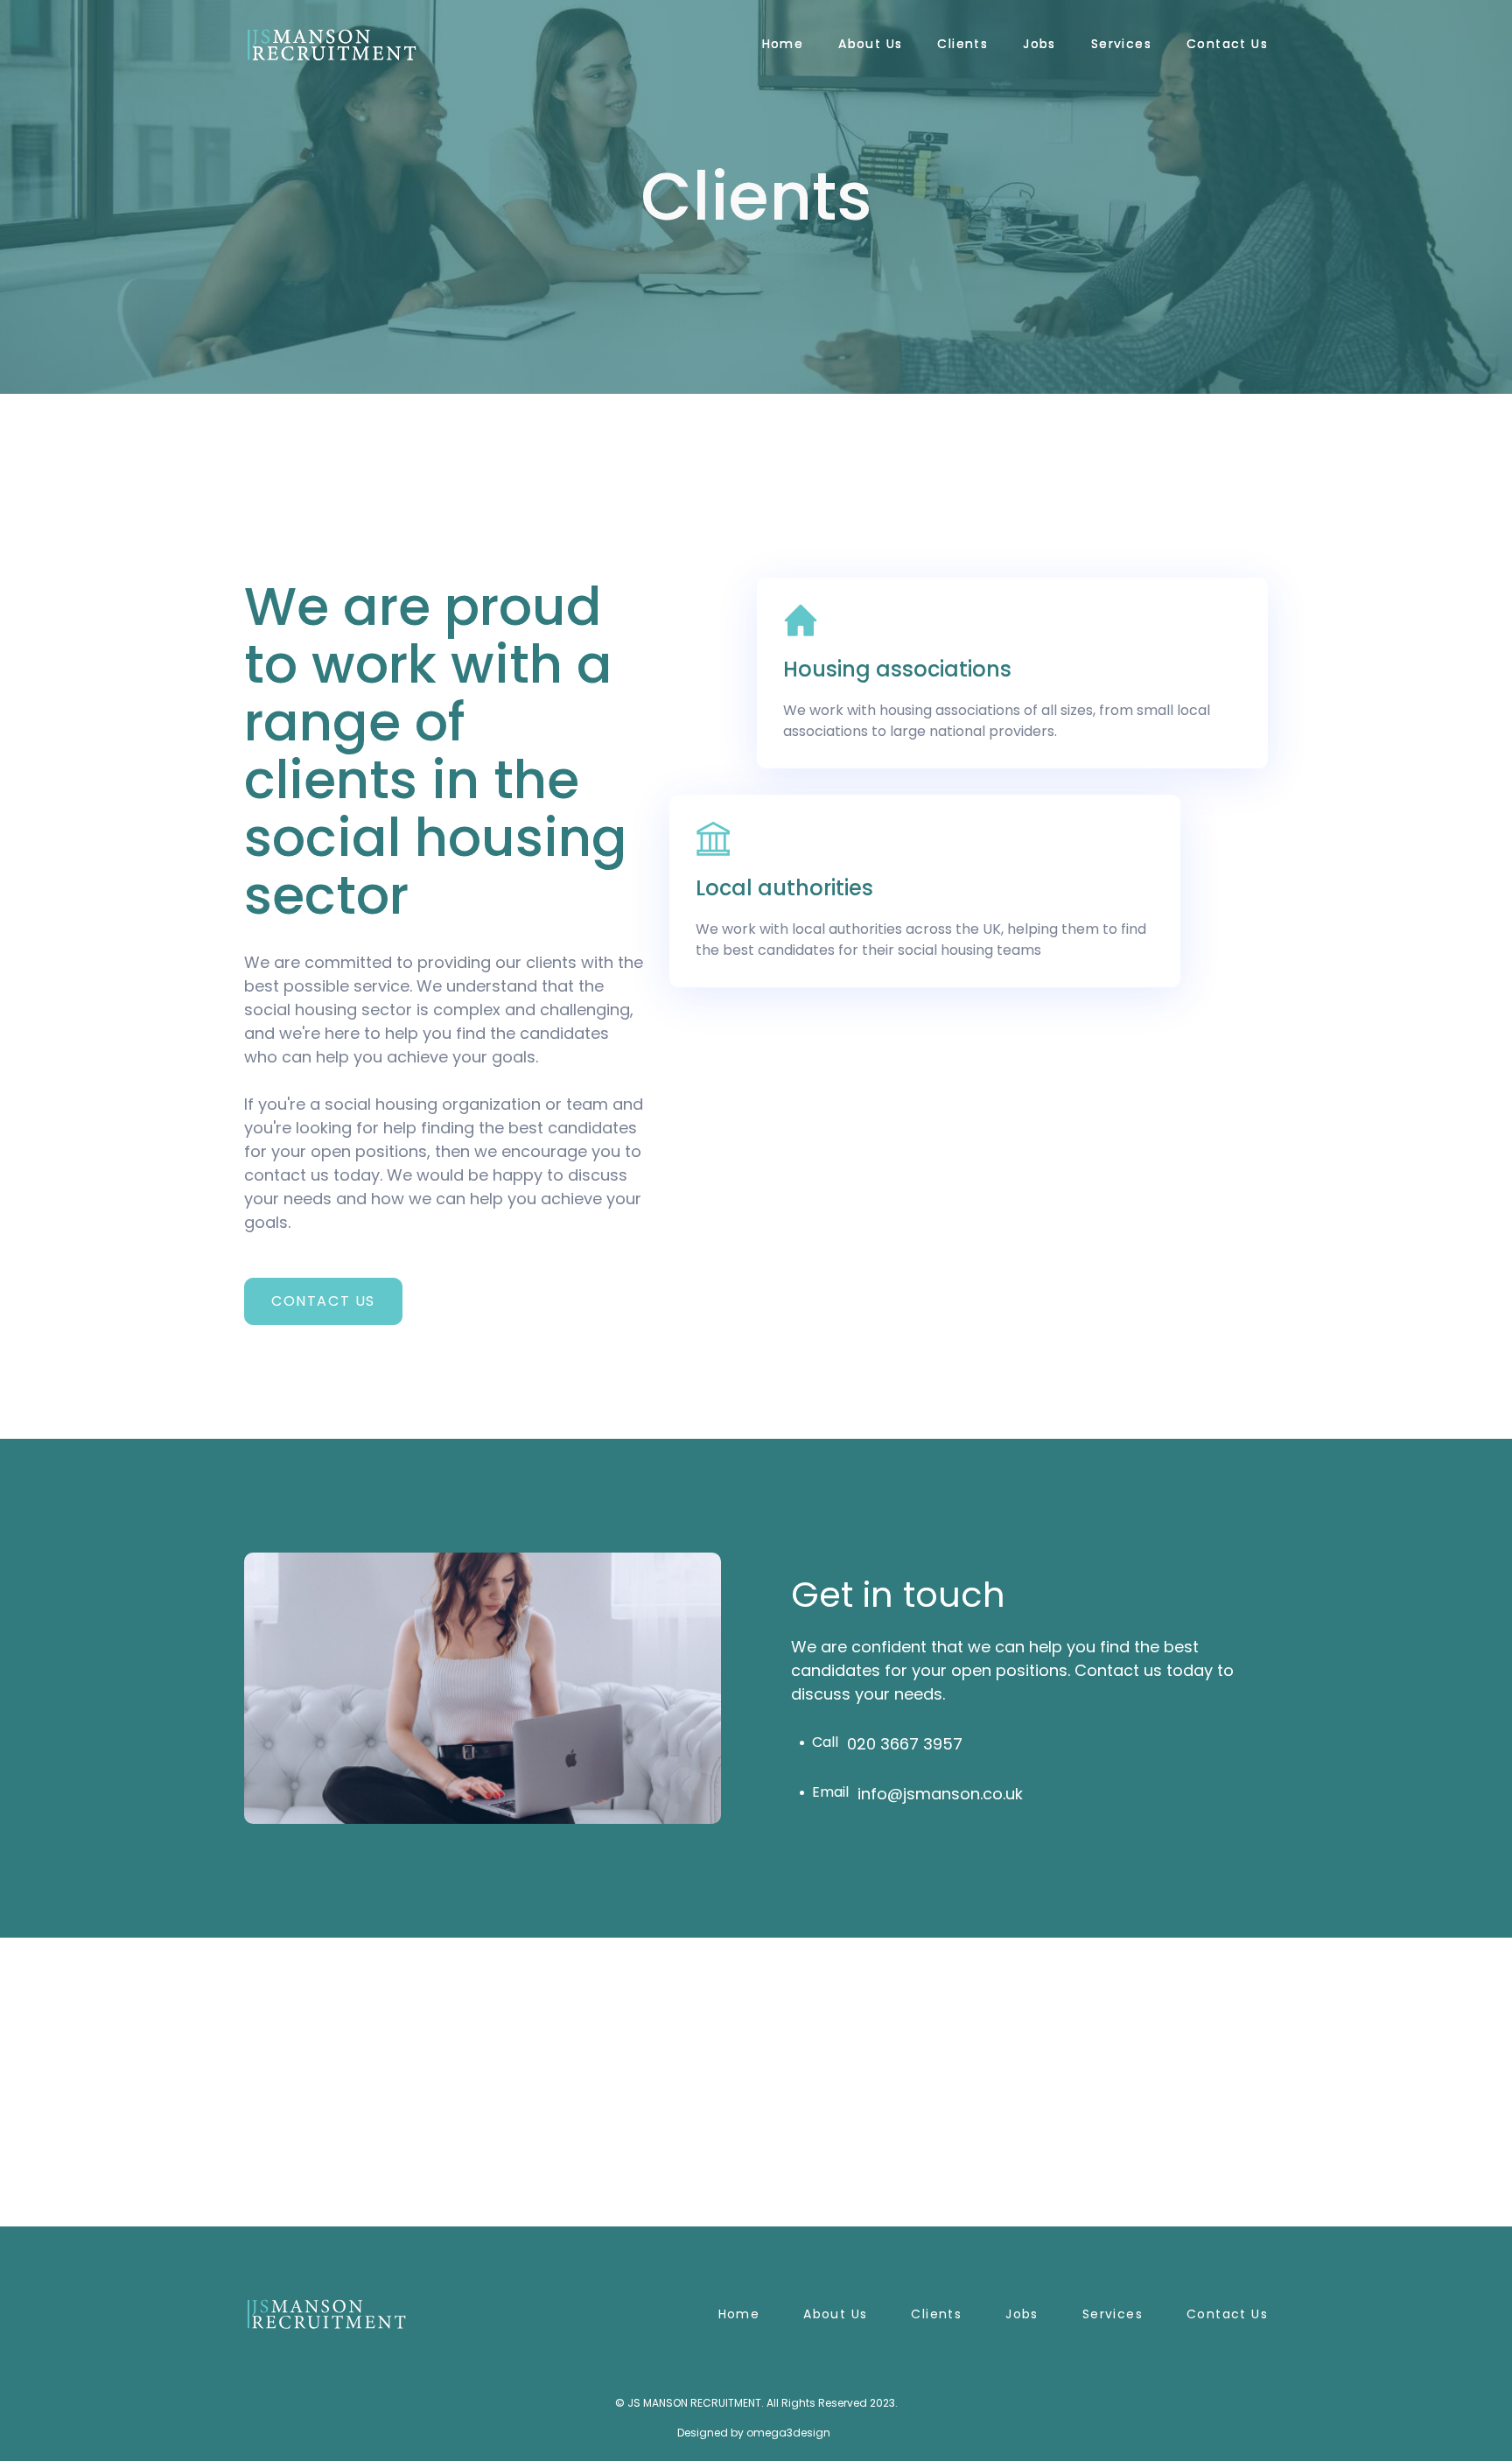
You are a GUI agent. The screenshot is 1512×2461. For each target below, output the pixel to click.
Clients (962, 44)
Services (1121, 44)
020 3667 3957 (905, 1744)
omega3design (788, 2433)
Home (783, 44)
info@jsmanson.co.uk (940, 1794)
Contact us (1227, 2314)
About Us (870, 44)
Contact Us (1227, 44)
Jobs (1039, 44)
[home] (332, 45)
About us (835, 2314)
